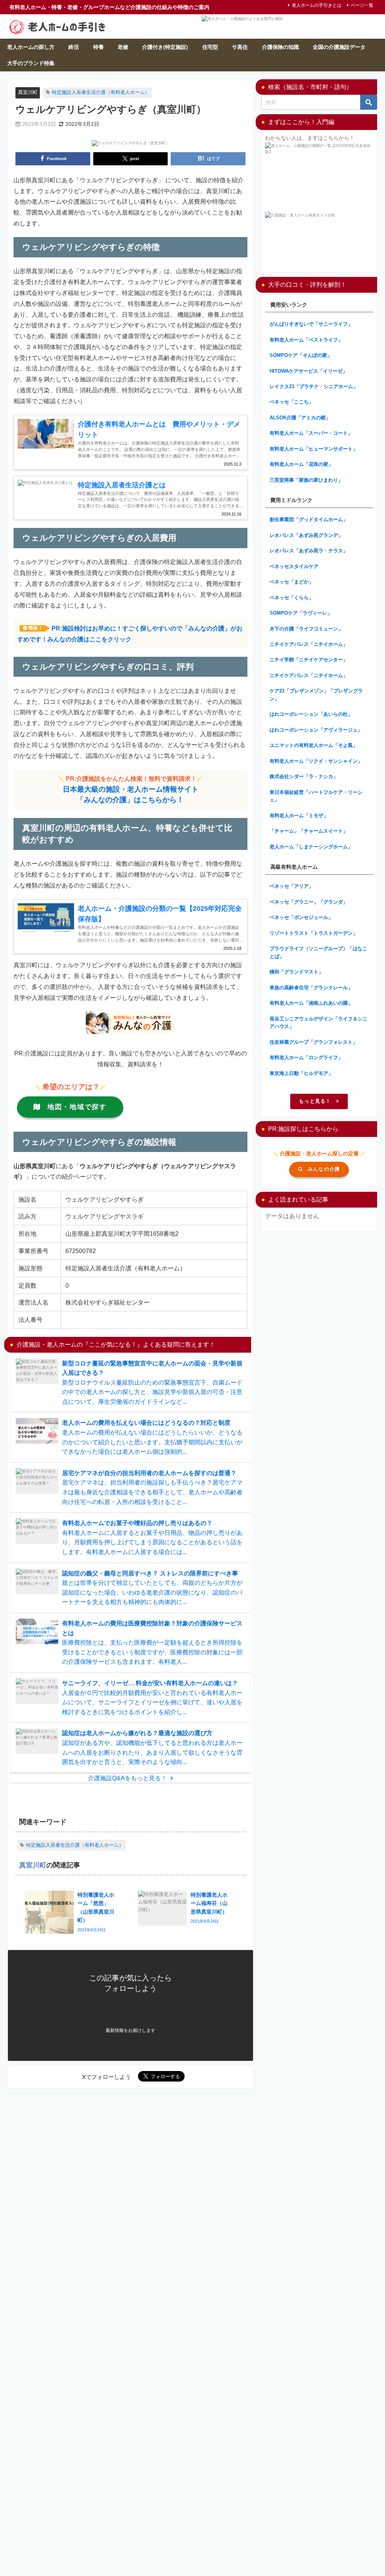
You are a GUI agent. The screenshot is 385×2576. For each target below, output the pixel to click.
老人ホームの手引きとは (317, 5)
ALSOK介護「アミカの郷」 (300, 418)
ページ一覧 (362, 5)
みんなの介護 (324, 1169)
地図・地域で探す (77, 1107)
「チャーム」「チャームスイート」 (309, 831)
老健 (123, 47)
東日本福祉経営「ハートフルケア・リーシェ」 (316, 796)
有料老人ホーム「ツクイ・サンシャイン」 (316, 761)
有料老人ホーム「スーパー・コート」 (311, 433)
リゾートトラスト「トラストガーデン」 (314, 933)
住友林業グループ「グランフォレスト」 (314, 1042)
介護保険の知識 (280, 47)
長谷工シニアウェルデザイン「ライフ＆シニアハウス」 (318, 1023)
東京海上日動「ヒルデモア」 (301, 1073)
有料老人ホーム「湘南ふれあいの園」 (311, 1003)
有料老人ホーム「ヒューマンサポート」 (314, 449)
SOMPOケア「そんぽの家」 (301, 355)
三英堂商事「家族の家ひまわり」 (306, 480)
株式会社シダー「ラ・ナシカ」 (304, 776)
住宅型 (210, 47)
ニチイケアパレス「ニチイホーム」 (309, 644)
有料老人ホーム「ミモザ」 (299, 816)
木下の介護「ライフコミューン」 (306, 629)
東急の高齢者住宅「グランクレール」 (311, 988)
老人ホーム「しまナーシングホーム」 (311, 847)
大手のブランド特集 (31, 63)
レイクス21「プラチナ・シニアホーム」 (314, 386)
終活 (74, 47)
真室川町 (28, 92)
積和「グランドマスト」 (296, 972)
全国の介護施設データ (339, 47)
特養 (99, 47)
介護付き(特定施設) (165, 47)
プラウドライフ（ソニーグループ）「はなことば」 (318, 952)
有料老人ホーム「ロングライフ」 (306, 1057)
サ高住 (240, 47)
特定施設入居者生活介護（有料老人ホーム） (101, 92)
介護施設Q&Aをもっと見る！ (127, 1778)
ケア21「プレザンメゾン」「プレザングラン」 (316, 695)
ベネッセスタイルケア (294, 566)
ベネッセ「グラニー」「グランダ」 (309, 902)
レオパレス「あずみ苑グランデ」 (306, 535)
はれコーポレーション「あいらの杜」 (311, 714)
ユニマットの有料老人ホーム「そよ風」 (314, 745)
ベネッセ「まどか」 (292, 582)
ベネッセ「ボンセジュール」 (301, 917)
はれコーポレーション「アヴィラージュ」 (316, 730)
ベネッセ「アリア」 (292, 886)
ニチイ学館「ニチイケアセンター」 (309, 660)
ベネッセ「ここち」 (292, 402)
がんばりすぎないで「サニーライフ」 (311, 324)
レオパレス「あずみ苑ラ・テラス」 (309, 551)
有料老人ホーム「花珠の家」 (301, 464)
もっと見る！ (315, 1101)
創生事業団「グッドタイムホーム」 (309, 519)
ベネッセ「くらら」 (292, 598)
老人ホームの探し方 (31, 47)
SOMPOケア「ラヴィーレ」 (301, 613)
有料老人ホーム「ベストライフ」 (306, 340)
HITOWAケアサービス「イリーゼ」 (308, 371)
